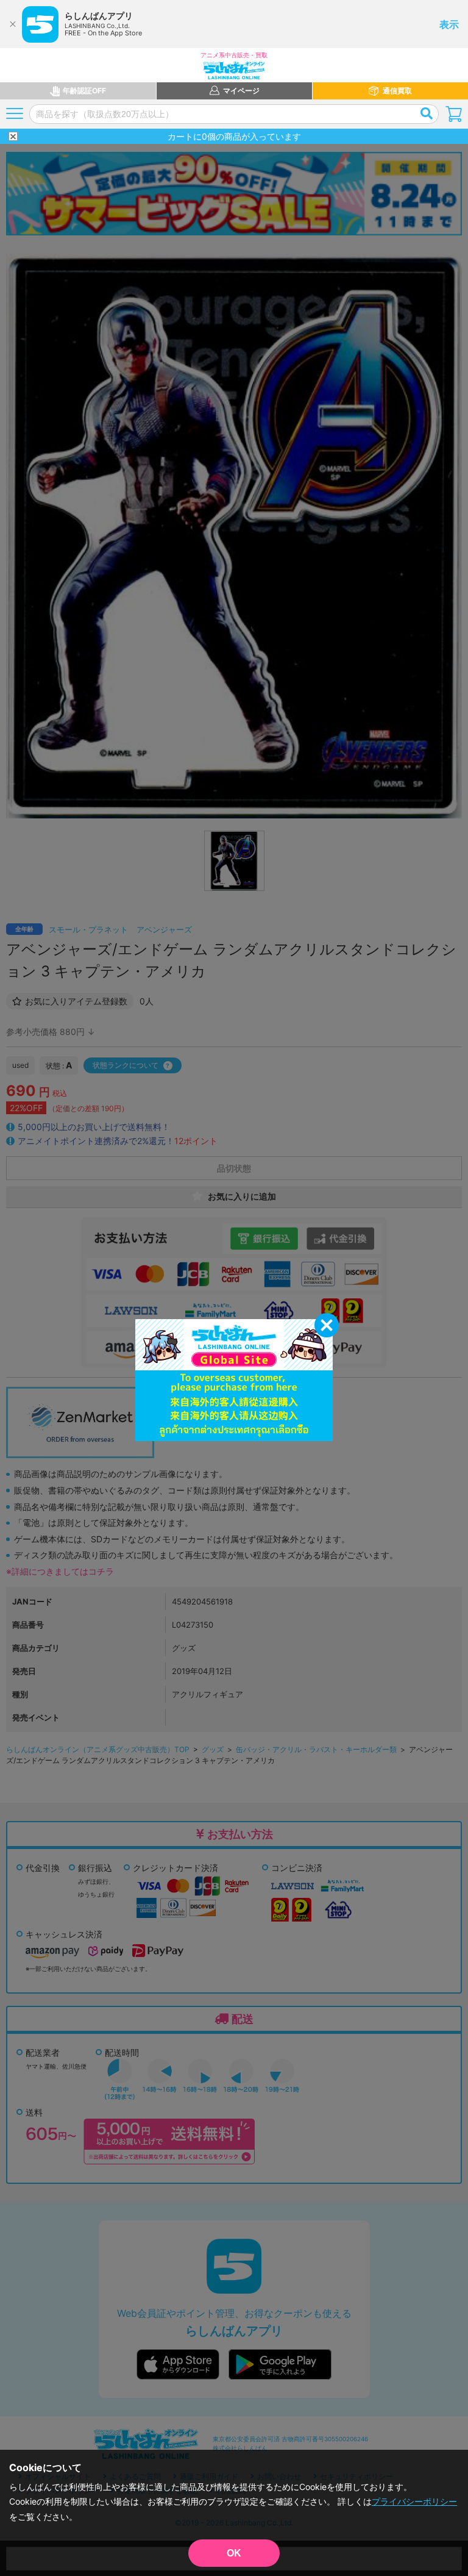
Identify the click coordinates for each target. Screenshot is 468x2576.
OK (234, 2553)
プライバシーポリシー (414, 2501)
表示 (449, 24)
